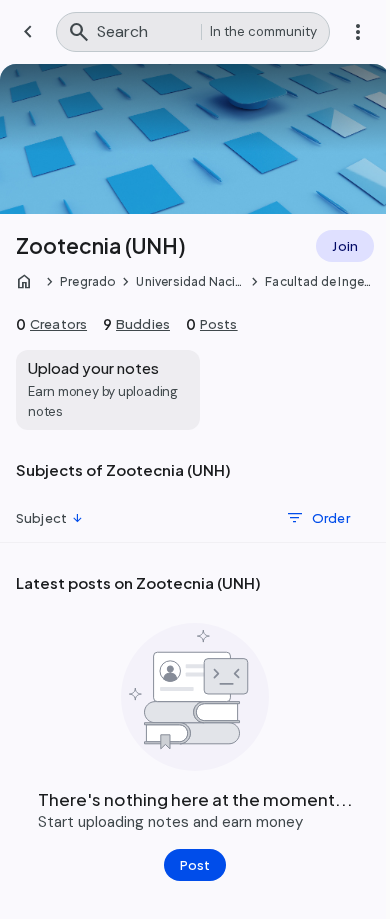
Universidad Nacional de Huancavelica (190, 282)
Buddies (143, 324)
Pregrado (88, 281)
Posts (219, 324)
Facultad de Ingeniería (318, 282)
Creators (58, 324)
